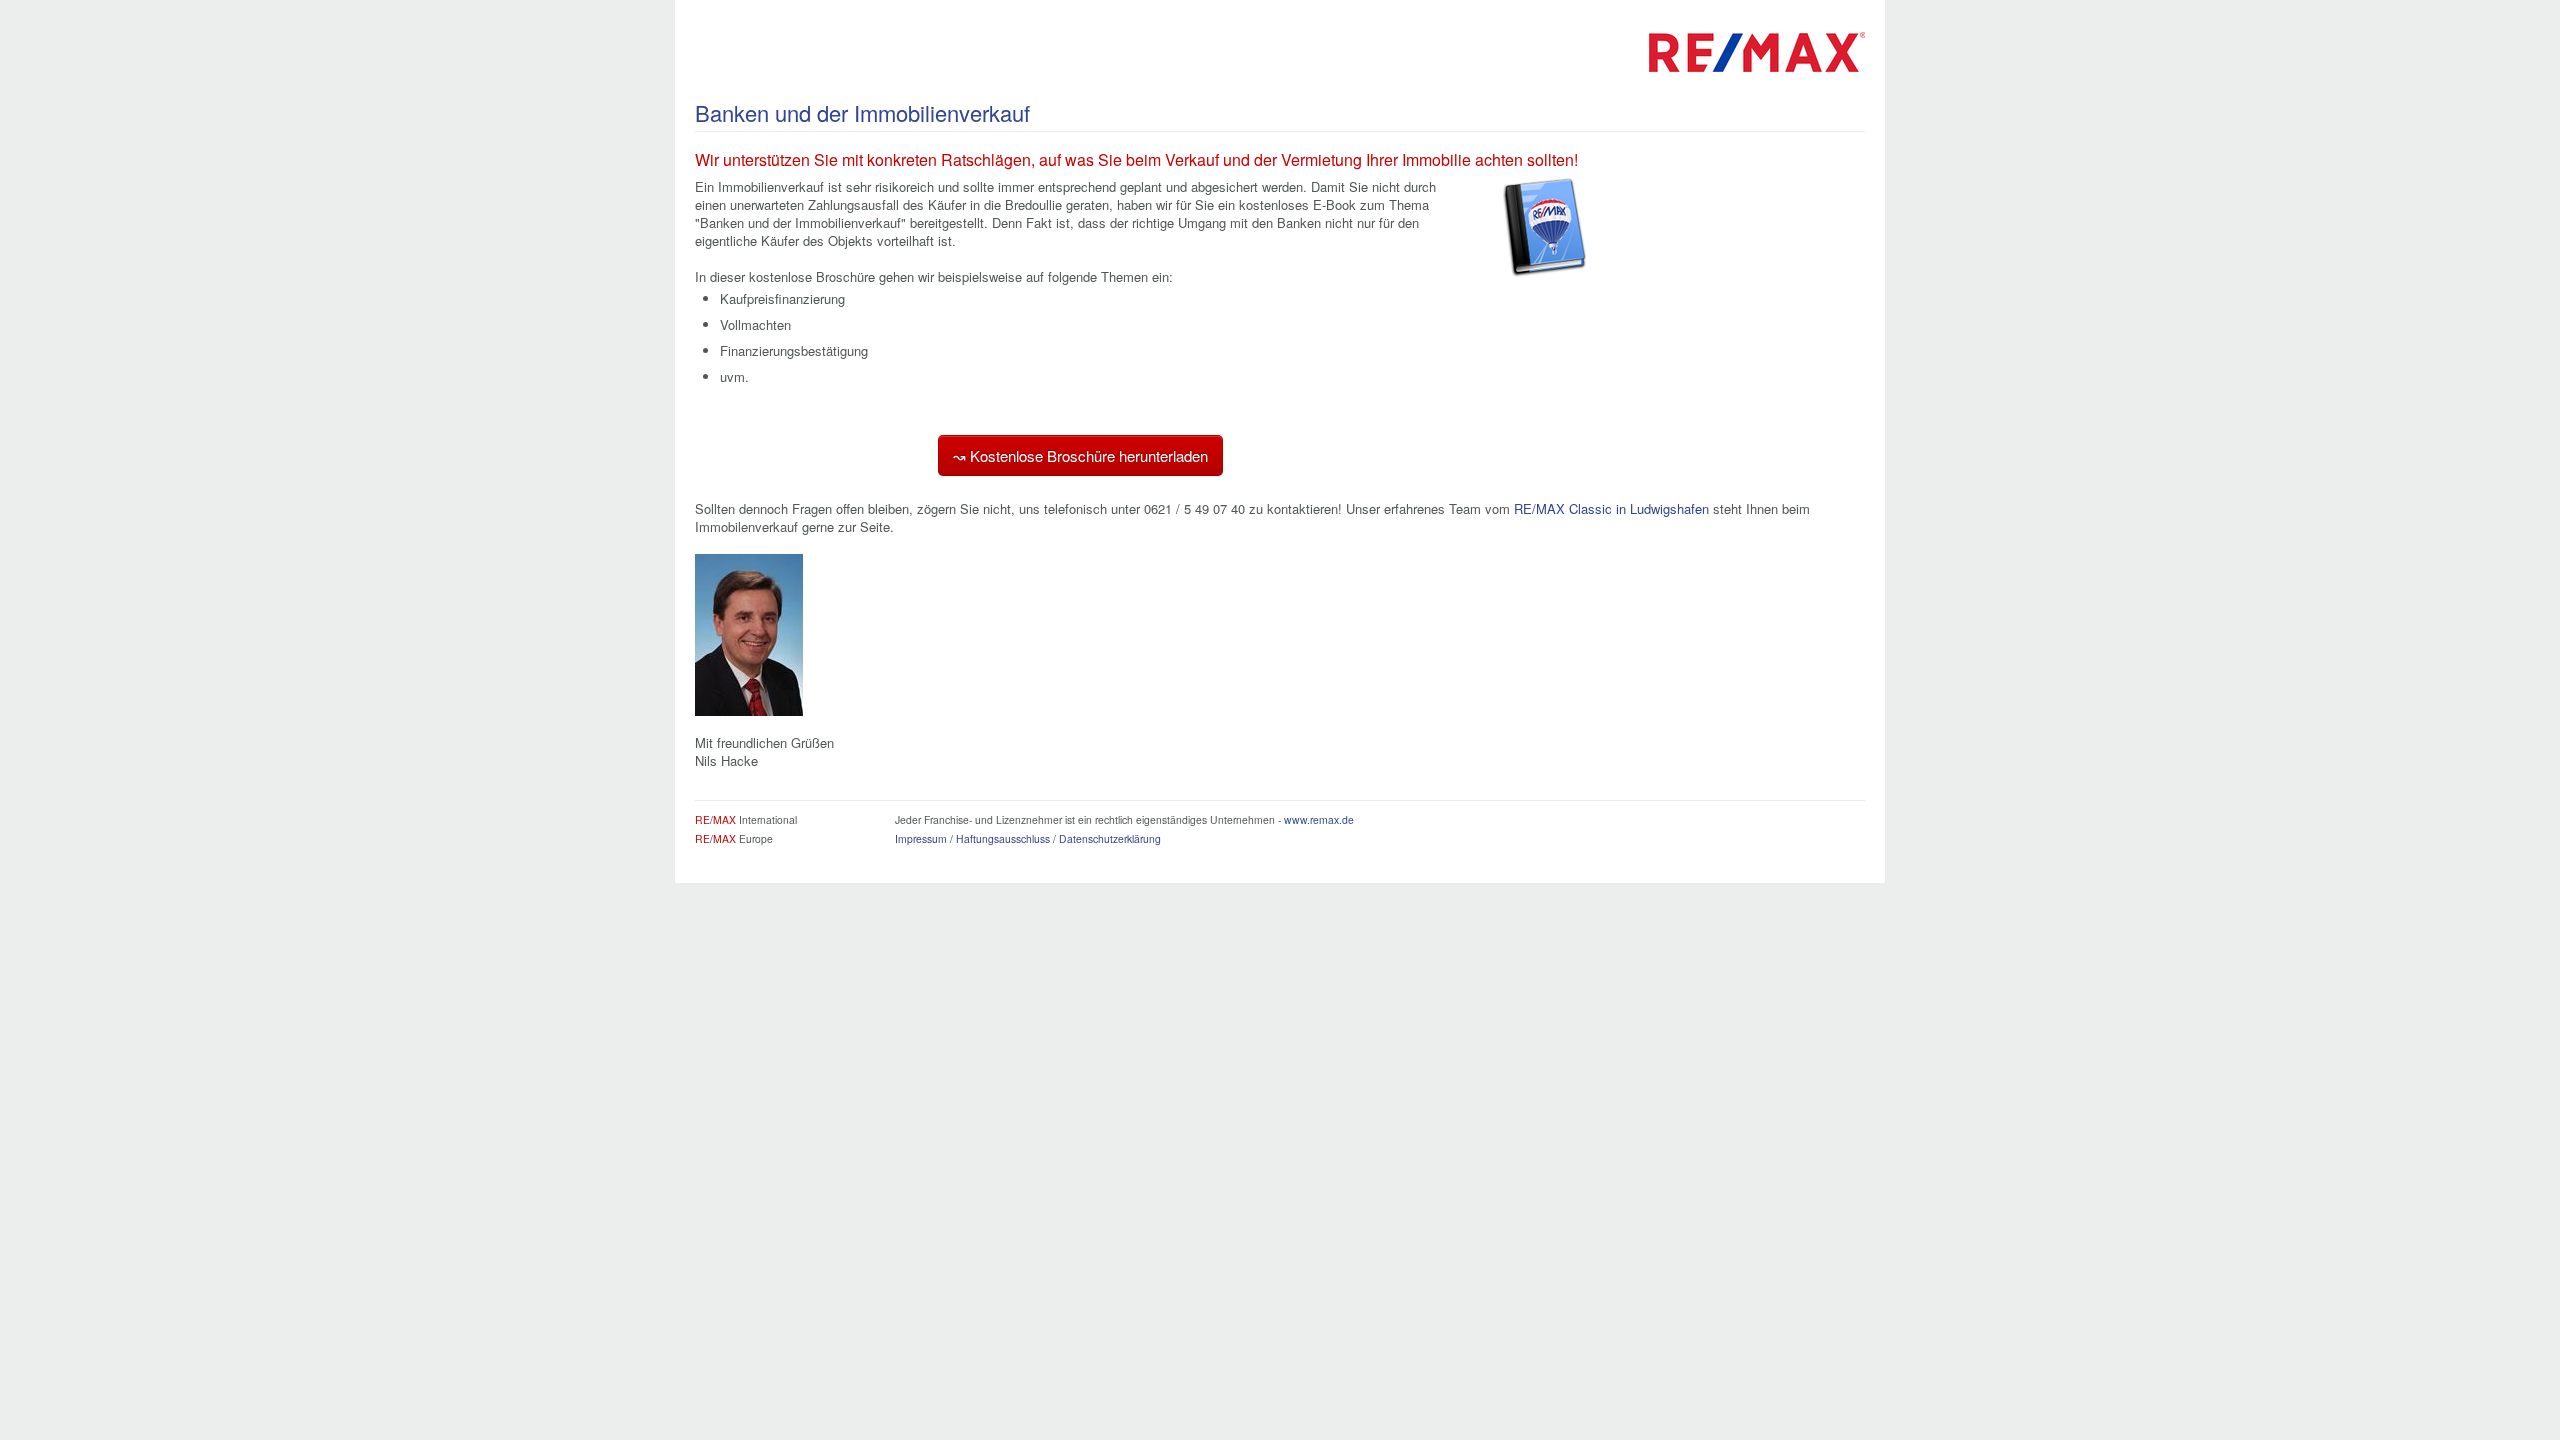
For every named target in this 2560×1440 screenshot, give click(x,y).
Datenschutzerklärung (1110, 838)
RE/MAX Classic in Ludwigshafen (1611, 508)
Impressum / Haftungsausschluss (972, 838)
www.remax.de (1319, 819)
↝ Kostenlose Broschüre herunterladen (1080, 455)
